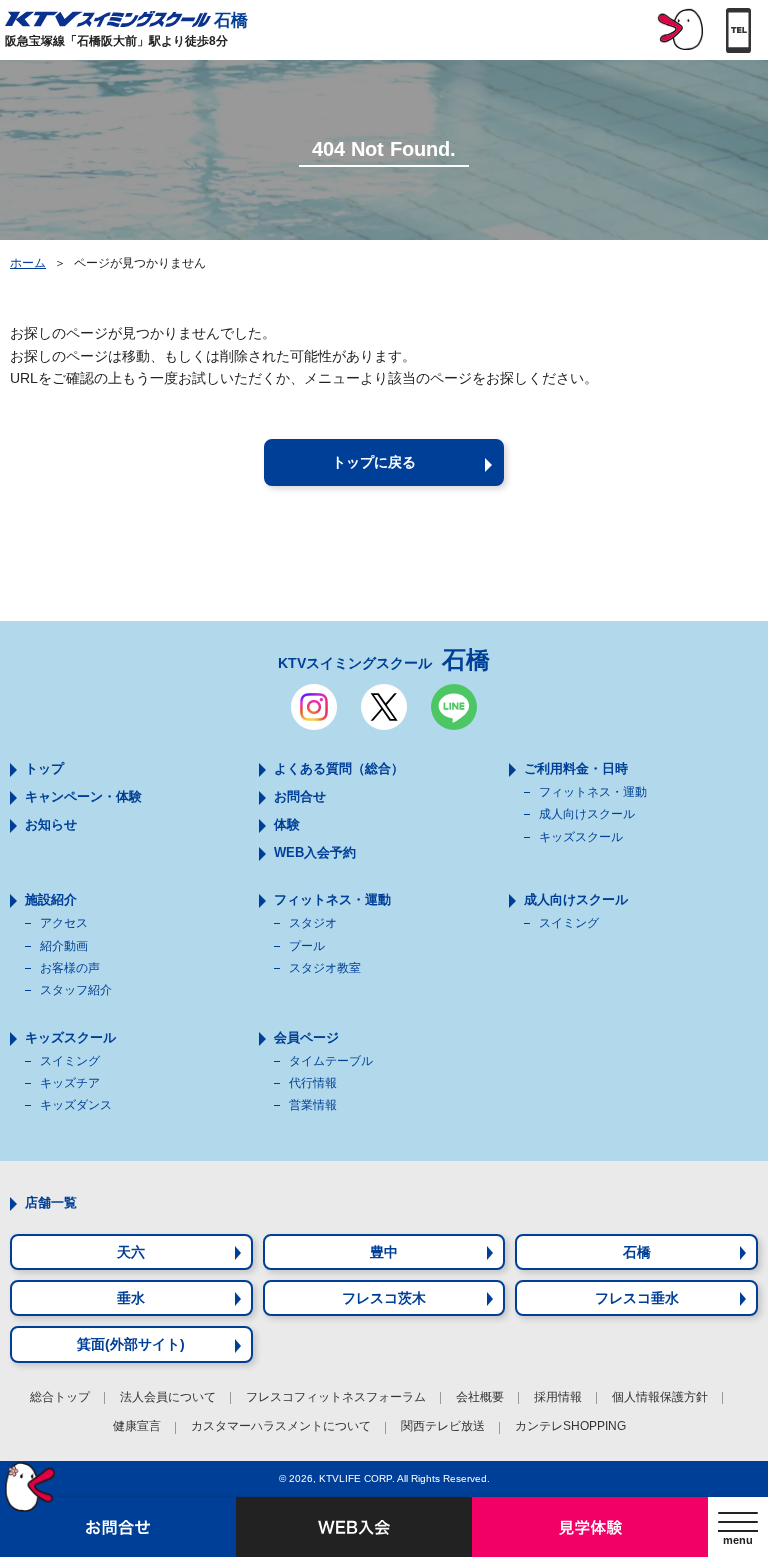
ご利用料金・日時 (576, 768)
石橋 (231, 20)
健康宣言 (137, 1426)
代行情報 (313, 1083)
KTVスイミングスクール (384, 659)
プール (307, 946)
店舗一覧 (51, 1202)
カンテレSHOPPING (570, 1426)
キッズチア (70, 1083)
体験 (287, 824)
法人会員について (168, 1397)
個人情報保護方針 (660, 1397)
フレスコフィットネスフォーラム (336, 1397)
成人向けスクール (587, 814)
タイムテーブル (331, 1061)
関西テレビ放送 (443, 1426)
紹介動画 (64, 946)
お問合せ (300, 796)
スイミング (569, 923)
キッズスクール (581, 837)
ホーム (28, 263)
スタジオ (313, 923)
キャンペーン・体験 (83, 796)
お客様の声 (70, 968)
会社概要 (480, 1397)
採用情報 (558, 1397)
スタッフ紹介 (76, 990)
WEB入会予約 (315, 852)
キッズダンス (76, 1105)
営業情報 (313, 1105)
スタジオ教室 (325, 968)
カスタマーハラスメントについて (281, 1426)
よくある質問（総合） (339, 768)
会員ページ (306, 1037)
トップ (44, 768)
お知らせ (51, 824)
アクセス (64, 923)
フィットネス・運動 (593, 792)
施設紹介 (51, 899)
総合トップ (60, 1397)
